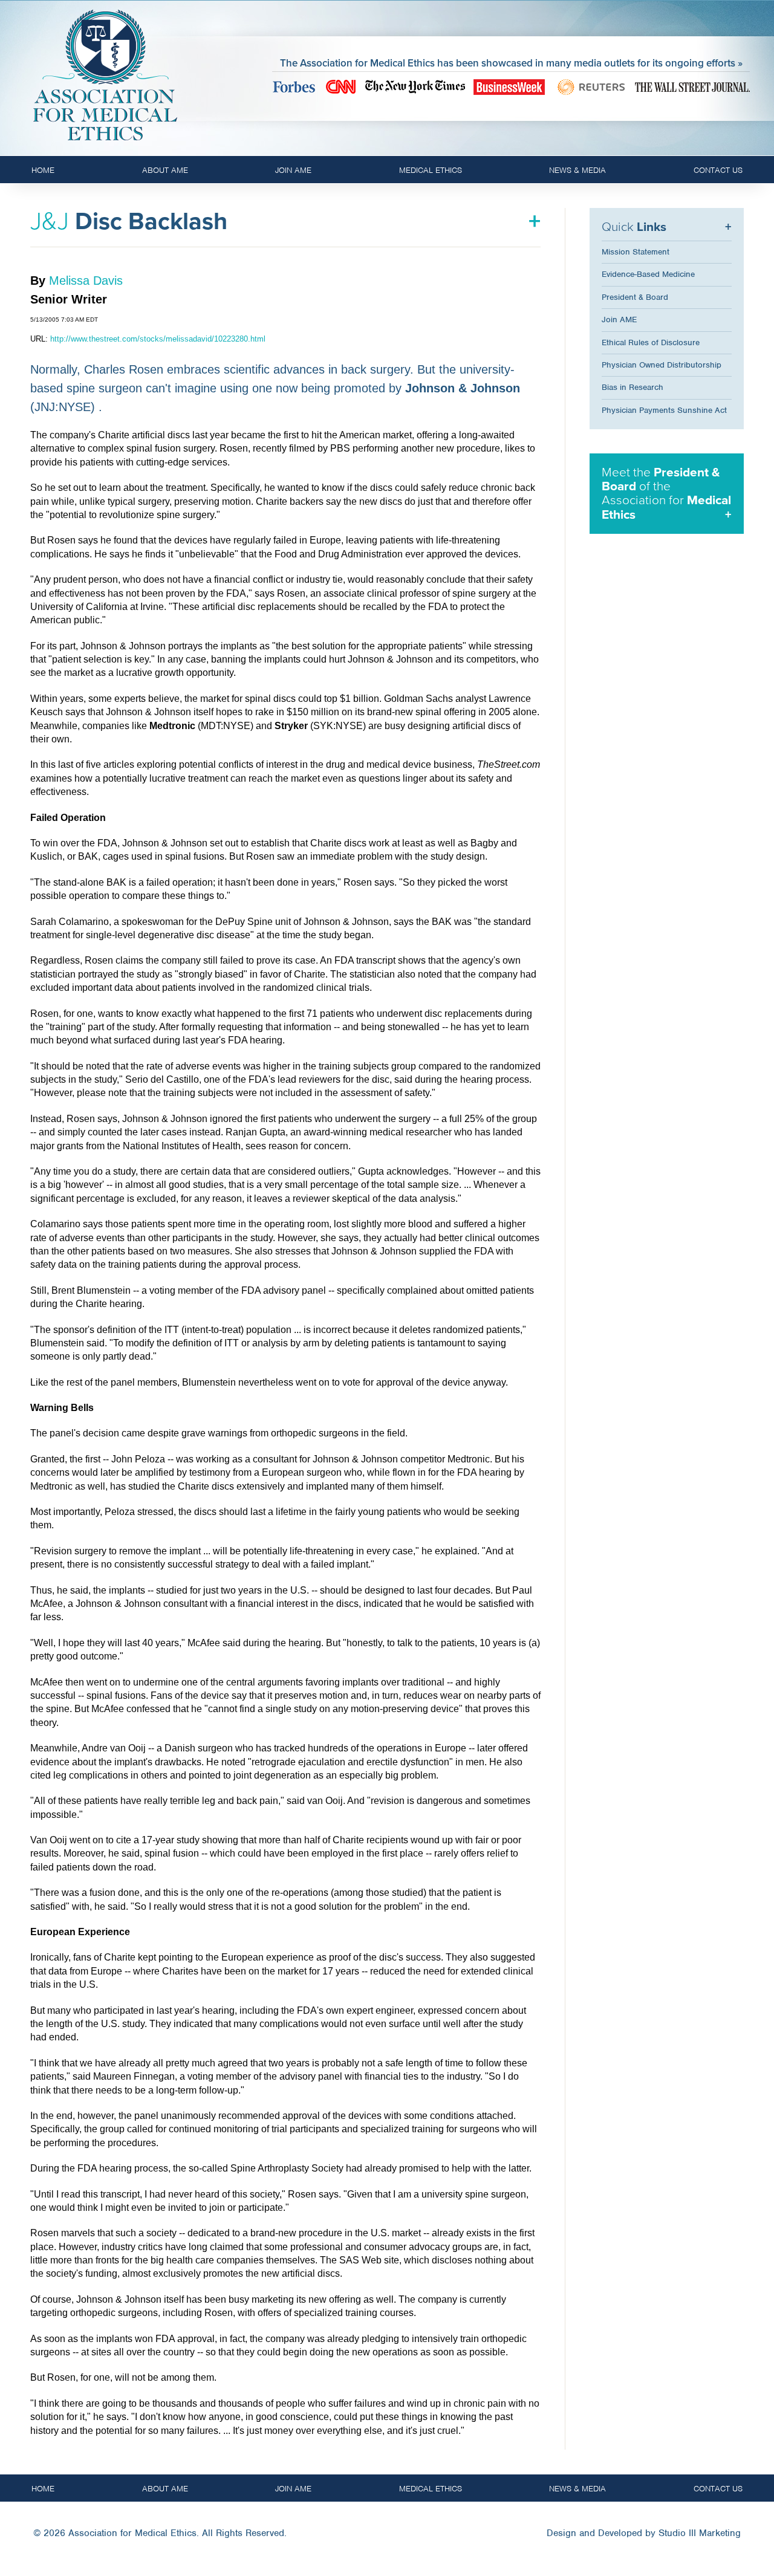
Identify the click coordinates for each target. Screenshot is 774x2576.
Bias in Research (633, 387)
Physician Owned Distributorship (662, 365)
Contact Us (718, 170)
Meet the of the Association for (666, 493)
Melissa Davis (86, 281)
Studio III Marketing (700, 2533)
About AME (165, 170)
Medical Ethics (431, 170)
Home (43, 170)
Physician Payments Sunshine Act (664, 410)
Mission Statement (636, 252)
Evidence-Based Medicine (648, 274)
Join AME (293, 170)
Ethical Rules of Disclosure (651, 342)
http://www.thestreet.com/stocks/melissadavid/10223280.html (158, 339)
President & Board (635, 297)
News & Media (577, 170)
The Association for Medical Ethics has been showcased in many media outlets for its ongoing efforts (508, 63)
